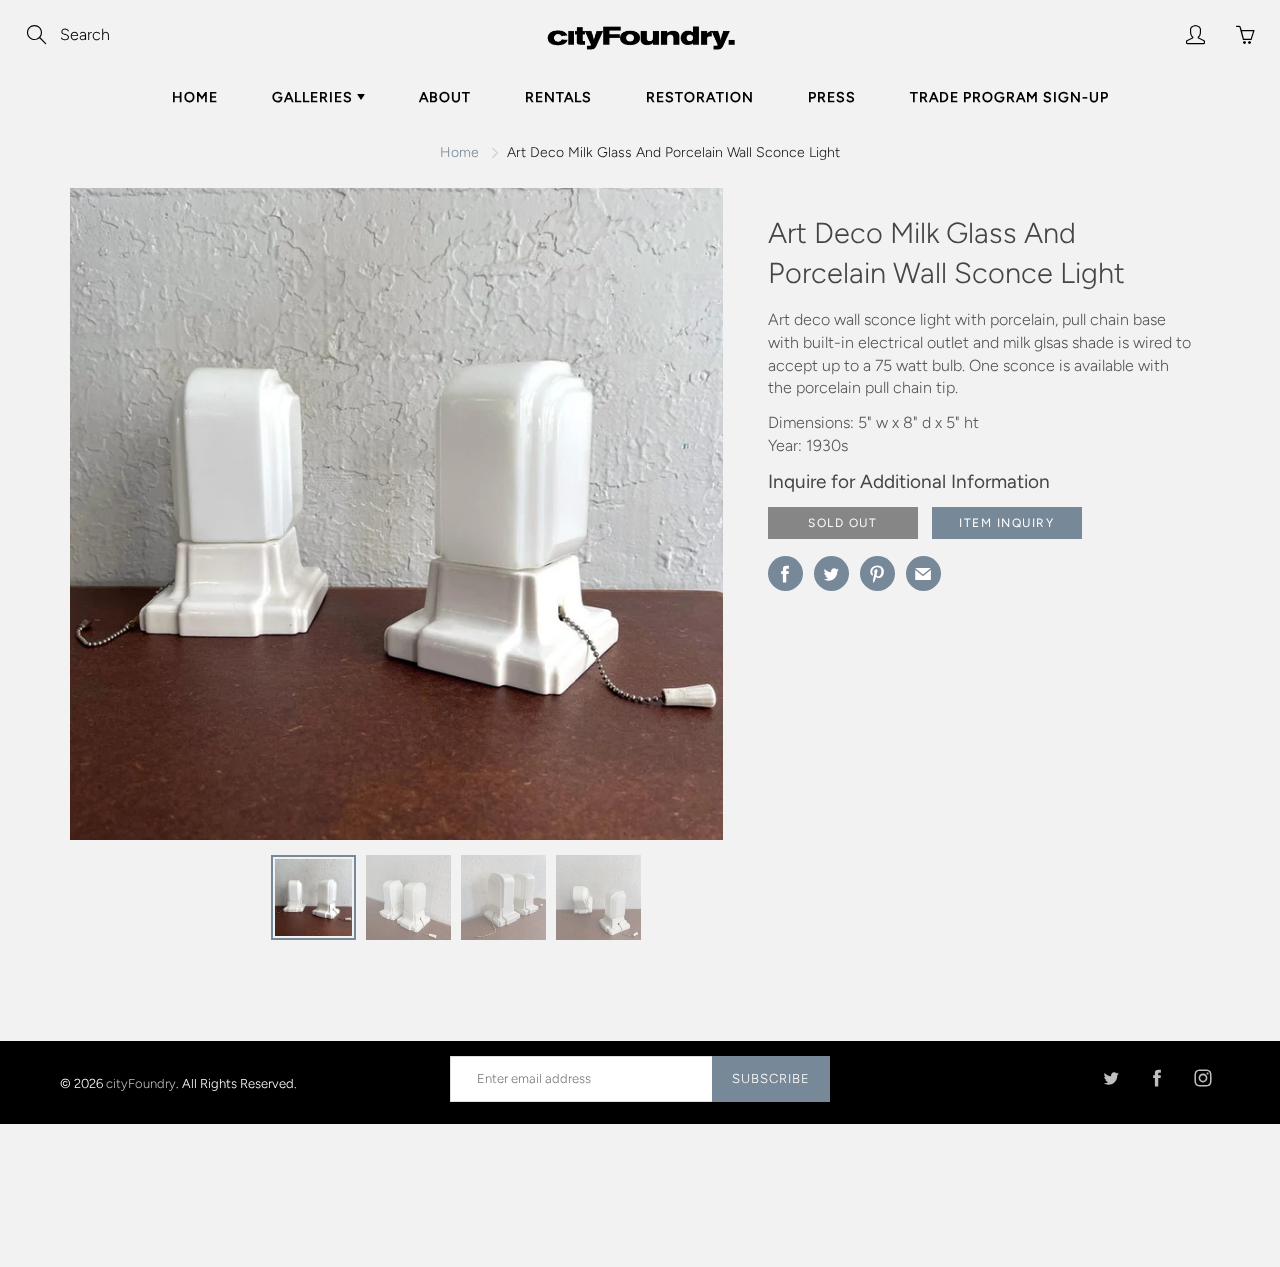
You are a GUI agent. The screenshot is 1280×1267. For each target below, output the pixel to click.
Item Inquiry (1006, 523)
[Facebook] (1156, 1078)
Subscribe (771, 1078)
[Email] (923, 573)
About (445, 97)
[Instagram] (1202, 1078)
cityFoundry (141, 1082)
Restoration (700, 97)
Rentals (558, 97)
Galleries (314, 97)
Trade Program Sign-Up (1009, 97)
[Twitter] (1110, 1078)
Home (195, 97)
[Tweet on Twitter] (831, 573)
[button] (668, 521)
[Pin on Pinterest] (877, 573)
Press (832, 97)
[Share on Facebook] (785, 573)
